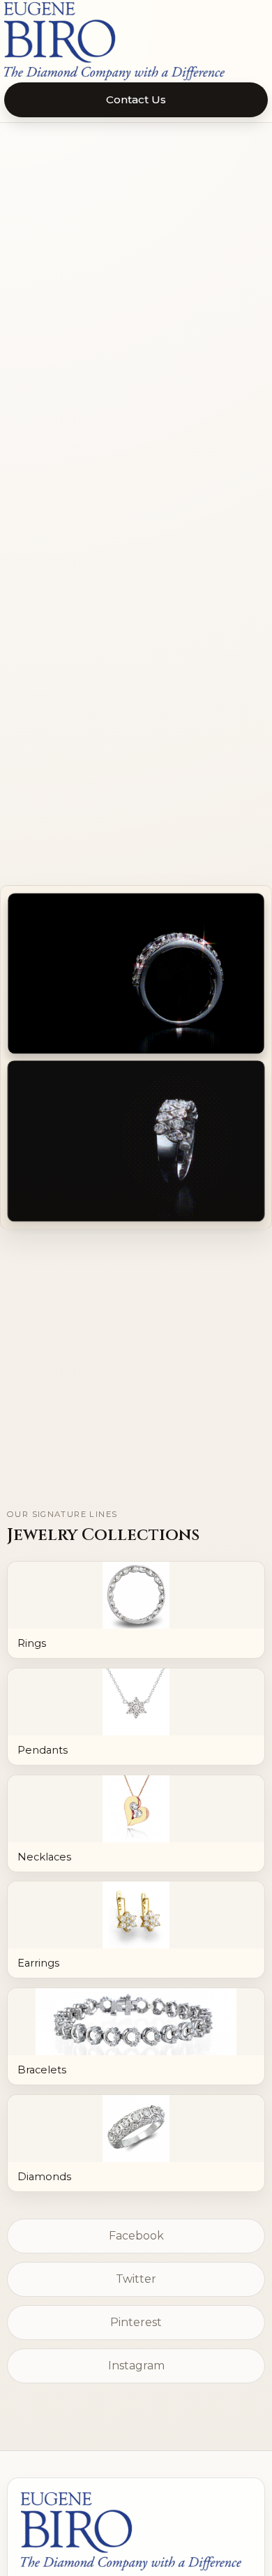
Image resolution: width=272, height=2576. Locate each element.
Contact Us (136, 99)
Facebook (136, 2236)
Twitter (136, 2279)
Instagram (136, 2366)
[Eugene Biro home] (136, 41)
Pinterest (136, 2322)
